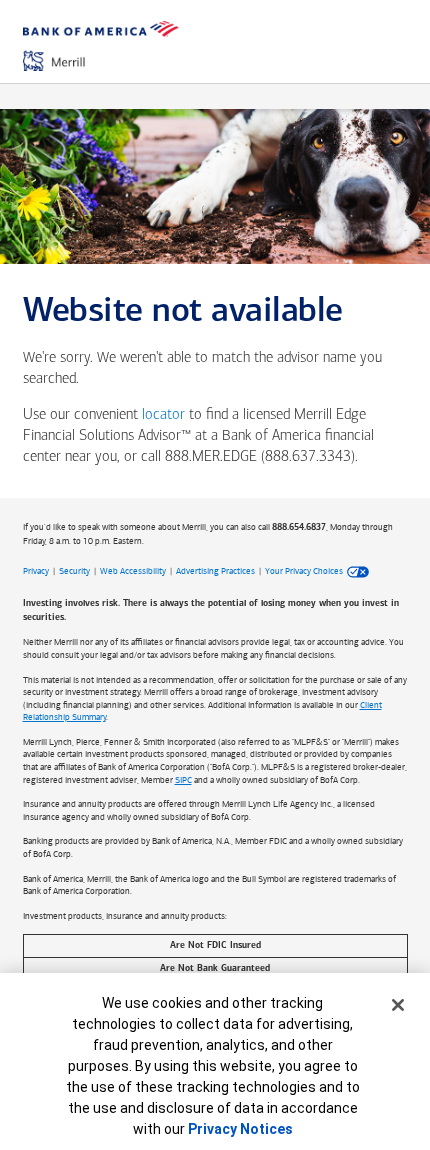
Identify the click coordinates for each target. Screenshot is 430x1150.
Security (74, 571)
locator (163, 415)
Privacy (36, 571)
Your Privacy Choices (304, 571)
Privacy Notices (240, 1129)
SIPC (183, 780)
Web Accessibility (133, 571)
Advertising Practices (215, 571)
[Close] (398, 1005)
